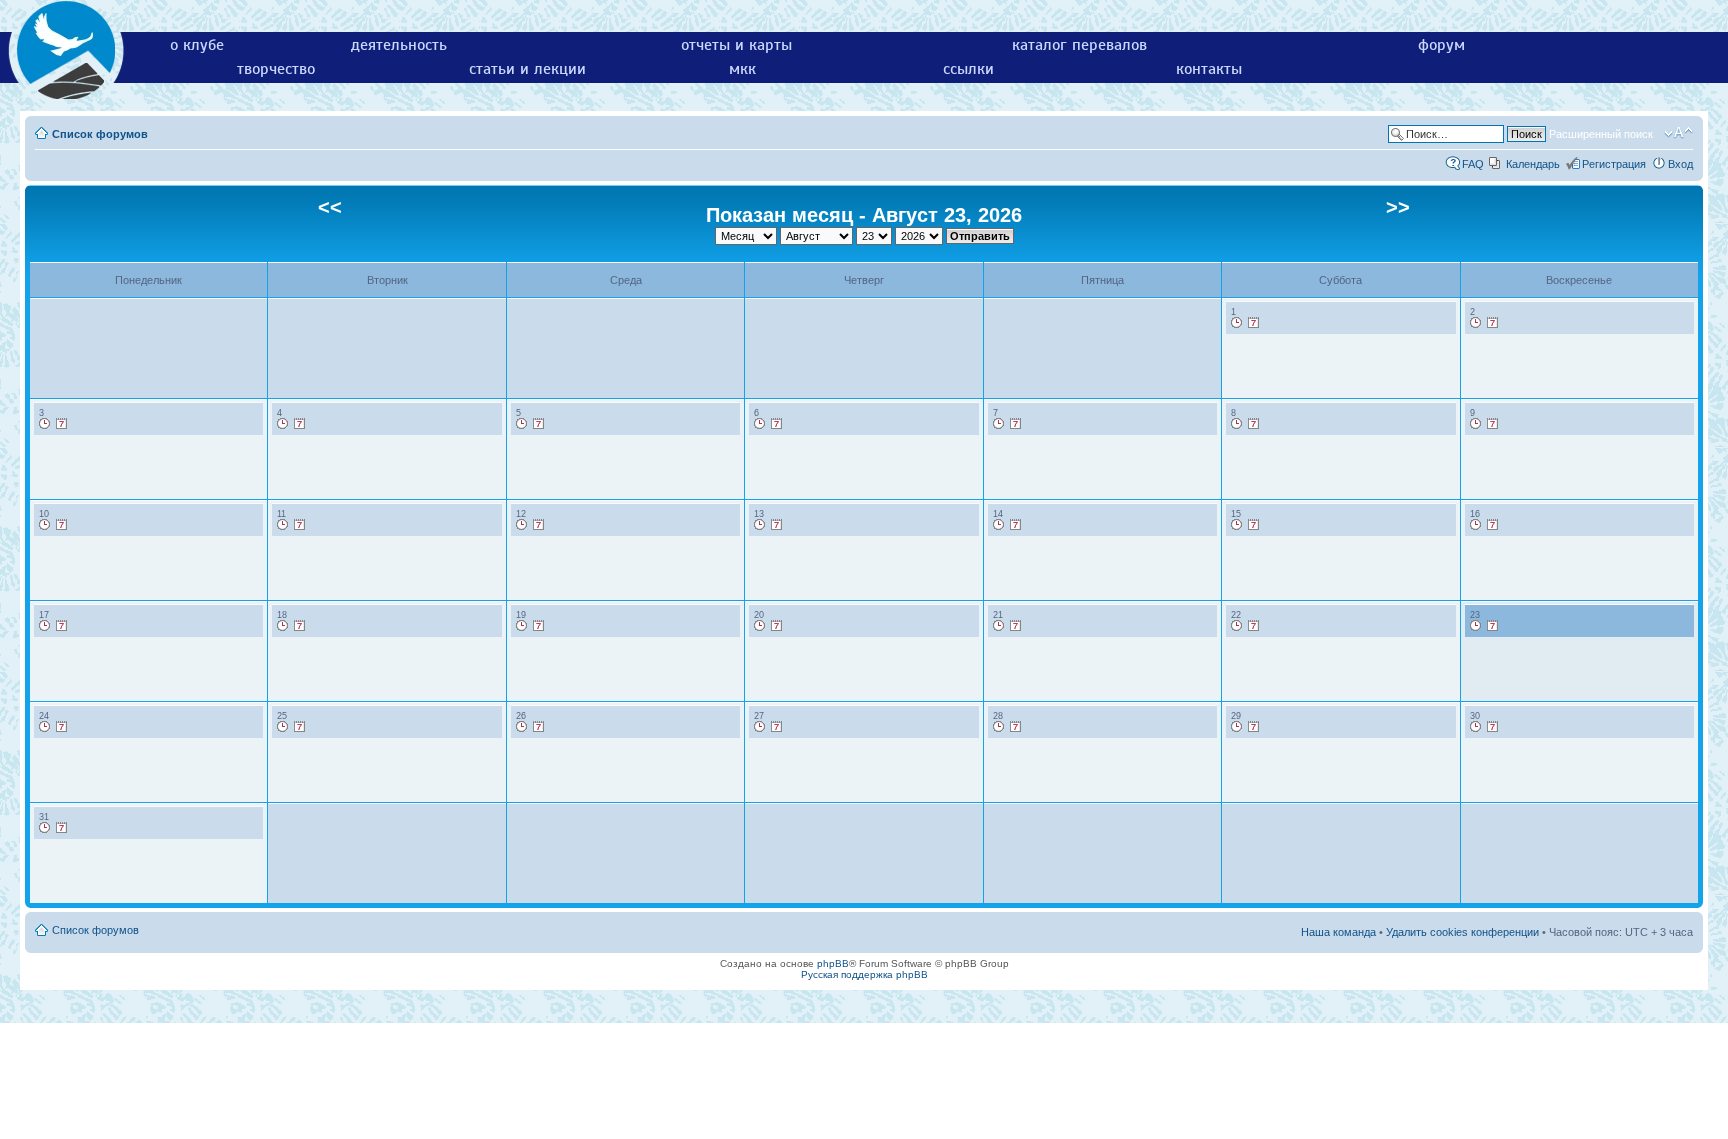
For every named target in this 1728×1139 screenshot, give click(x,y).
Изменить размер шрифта (1678, 133)
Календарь (1533, 164)
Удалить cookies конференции (1462, 932)
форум (1441, 45)
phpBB (833, 963)
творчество (276, 69)
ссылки (968, 69)
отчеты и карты (736, 45)
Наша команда (1338, 932)
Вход (1680, 164)
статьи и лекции (527, 69)
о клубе (197, 45)
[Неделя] (1254, 323)
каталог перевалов (1079, 45)
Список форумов (100, 134)
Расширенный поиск (1601, 134)
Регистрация (1614, 164)
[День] (1237, 323)
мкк (742, 69)
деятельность (399, 45)
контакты (1209, 69)
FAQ (1473, 164)
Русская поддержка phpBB (864, 974)
